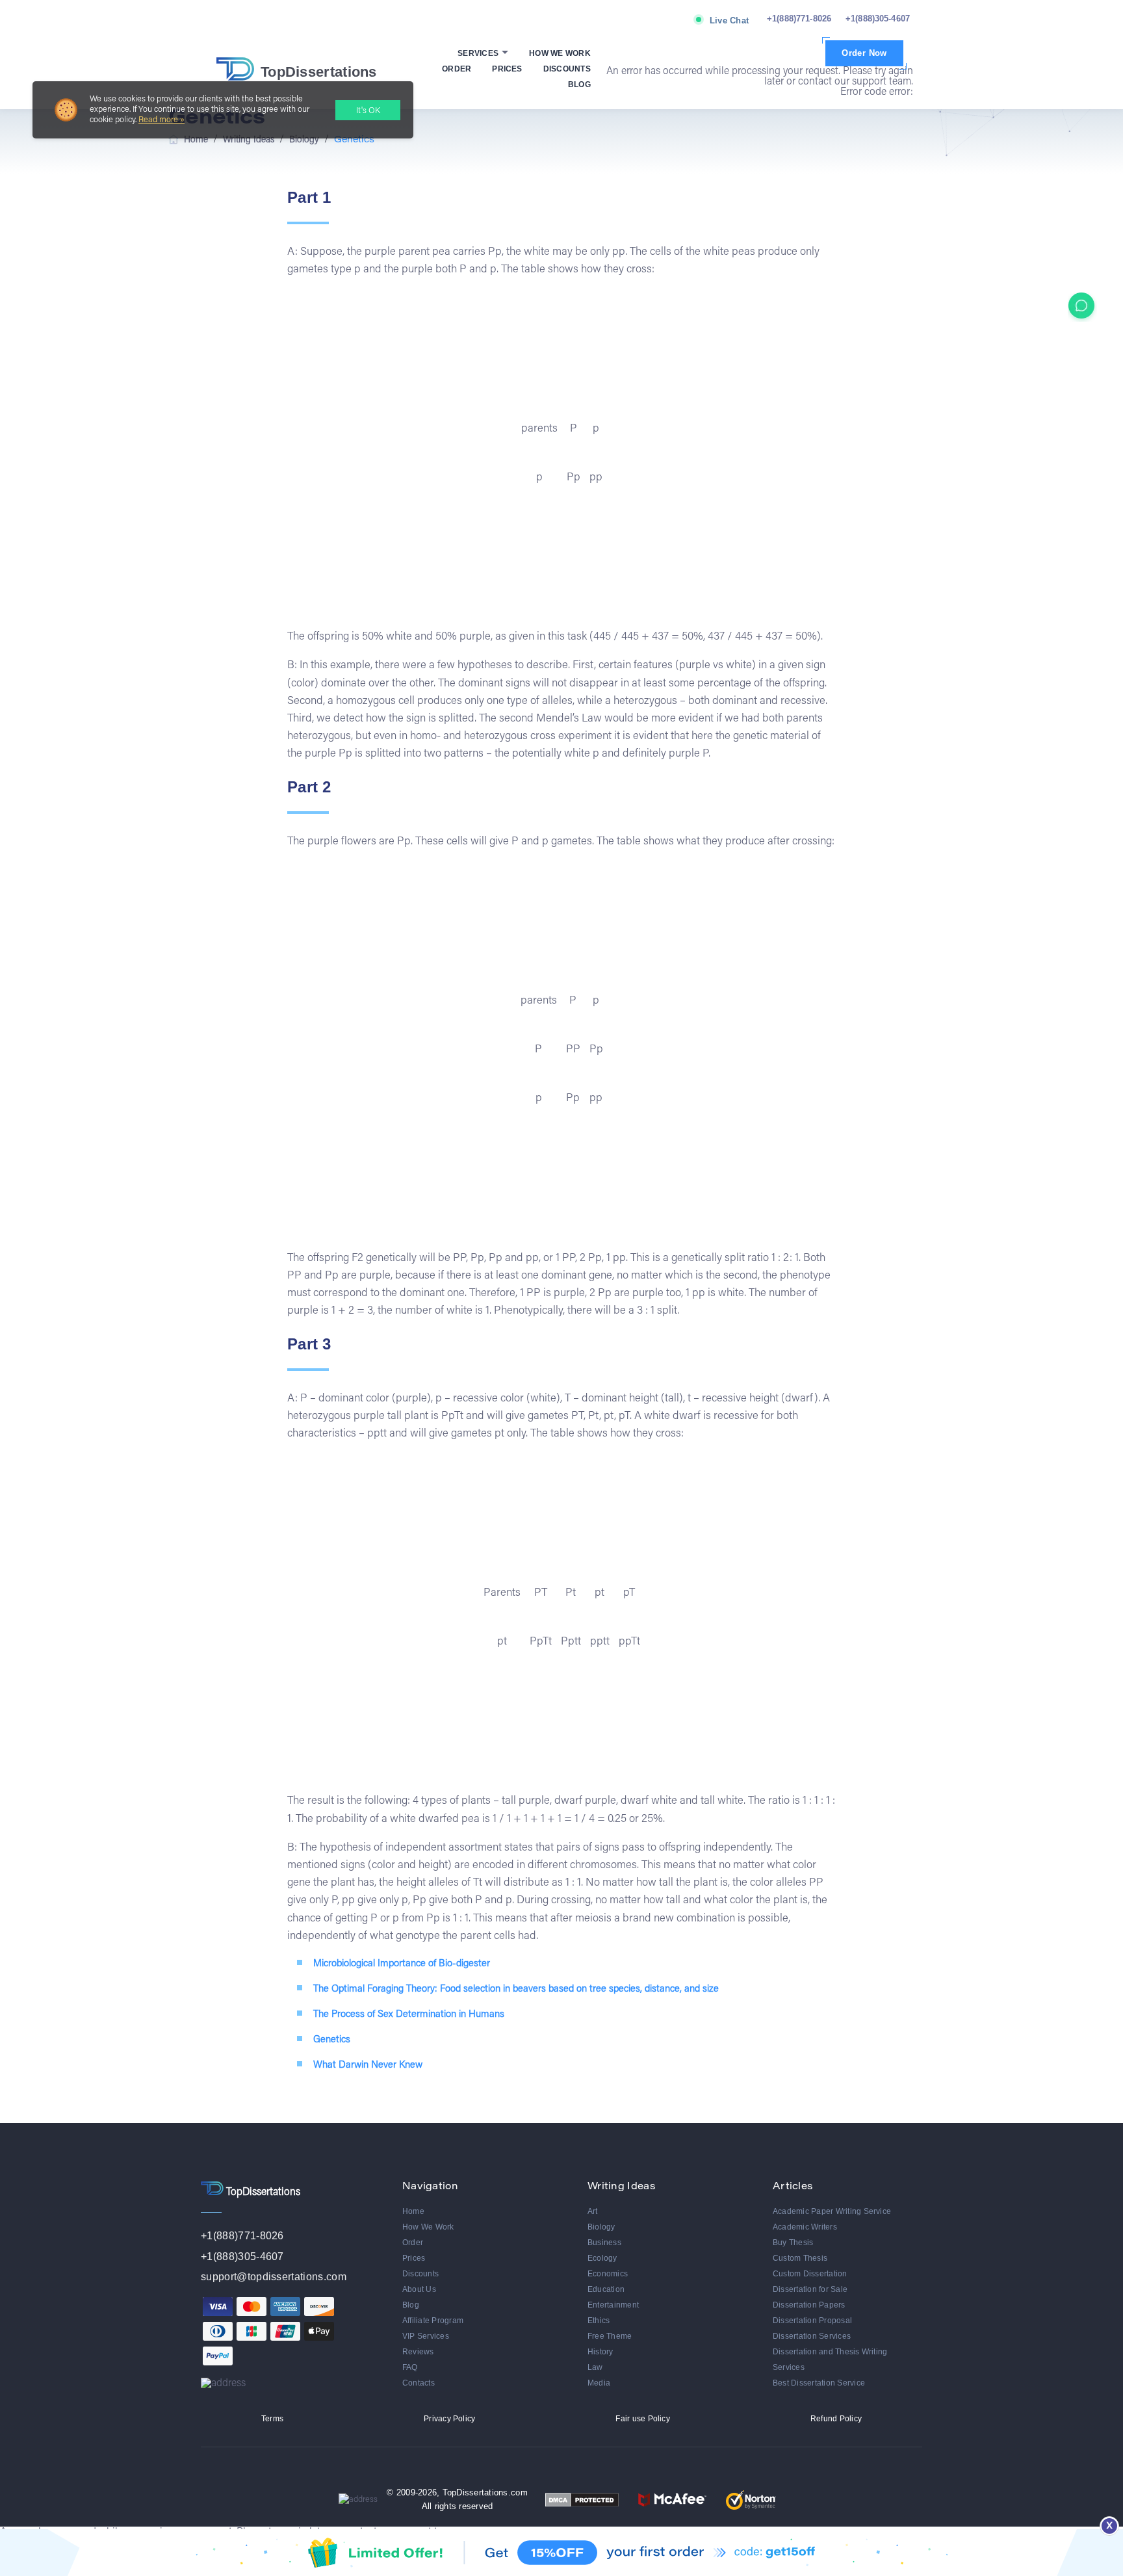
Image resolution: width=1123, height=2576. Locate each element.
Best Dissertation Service (819, 2383)
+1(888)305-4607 (878, 19)
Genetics (332, 2040)
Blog (579, 85)
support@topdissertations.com (274, 2277)
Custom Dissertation (810, 2274)
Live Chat (729, 20)
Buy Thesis (793, 2243)
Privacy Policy (449, 2419)
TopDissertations (319, 72)
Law (595, 2367)
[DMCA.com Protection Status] (582, 2500)
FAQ (410, 2367)
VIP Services (426, 2336)
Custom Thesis (800, 2258)
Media (599, 2383)
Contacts (419, 2383)
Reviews (418, 2352)
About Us (419, 2289)
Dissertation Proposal (812, 2321)
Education (606, 2289)
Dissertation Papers (809, 2305)
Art (593, 2211)
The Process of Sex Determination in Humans (409, 2015)
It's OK (368, 111)
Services (479, 53)
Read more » (161, 120)
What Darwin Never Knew (368, 2065)
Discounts (567, 69)
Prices (507, 69)
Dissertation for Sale (810, 2289)
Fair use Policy (643, 2419)
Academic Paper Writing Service (832, 2211)
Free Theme (610, 2336)
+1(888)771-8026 (799, 19)
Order (457, 69)
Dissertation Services (812, 2336)
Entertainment (613, 2305)
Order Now (864, 53)
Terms (272, 2419)
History (600, 2352)
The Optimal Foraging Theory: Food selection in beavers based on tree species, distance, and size (516, 1989)
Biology (601, 2227)
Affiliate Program (433, 2321)
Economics (608, 2274)
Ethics (599, 2321)
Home (413, 2211)
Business (604, 2243)
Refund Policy (836, 2419)
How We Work (560, 53)
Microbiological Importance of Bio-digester (402, 1964)
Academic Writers (805, 2227)
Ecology (602, 2258)
